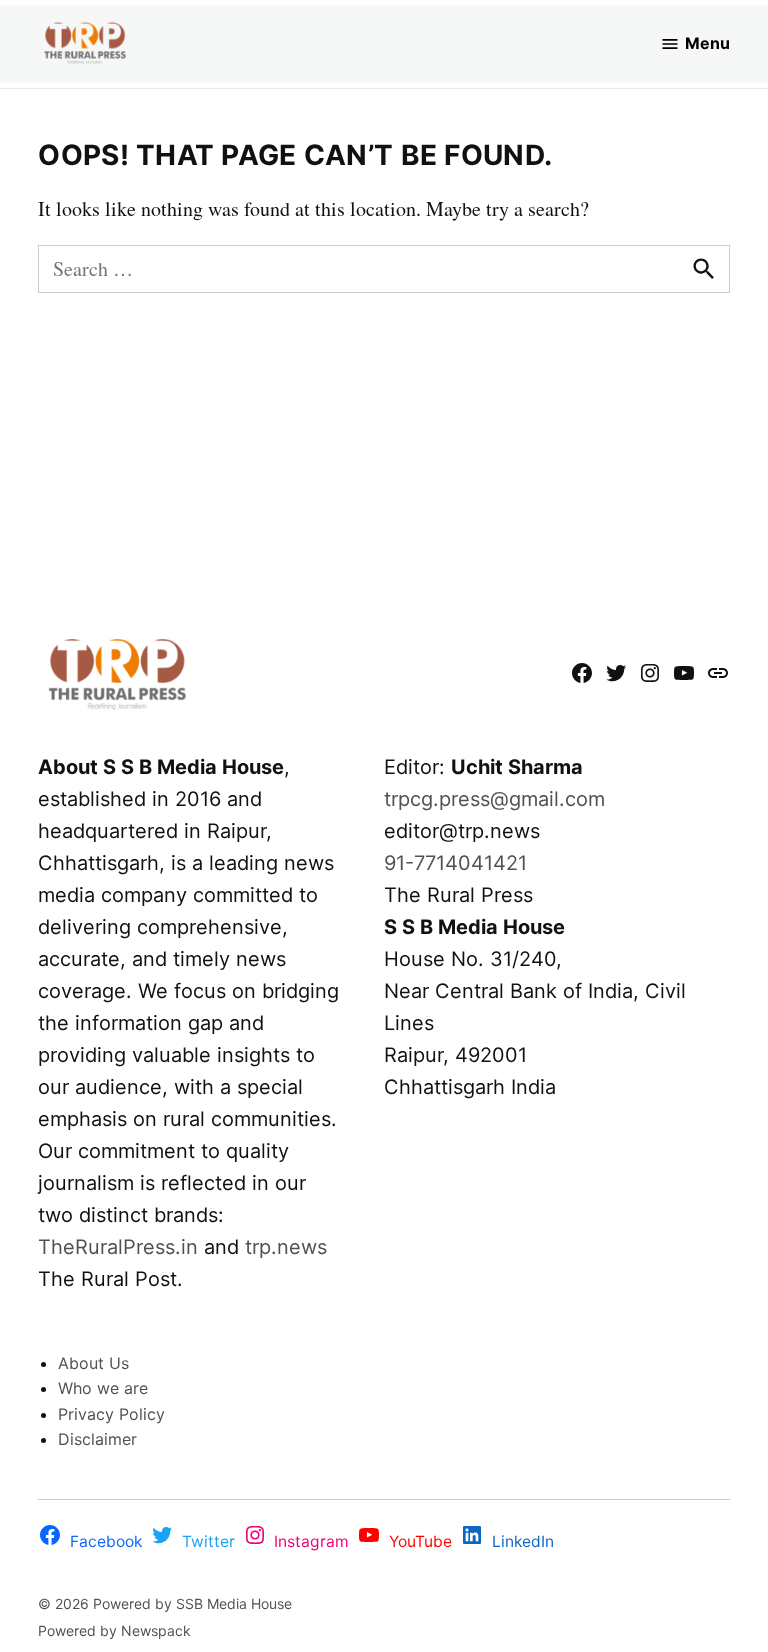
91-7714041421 (455, 863)
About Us (93, 1363)
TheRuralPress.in (121, 1247)
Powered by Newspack (114, 1630)
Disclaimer (97, 1439)
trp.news (286, 1247)
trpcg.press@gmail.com (494, 799)
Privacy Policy (111, 1414)
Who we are (103, 1388)
